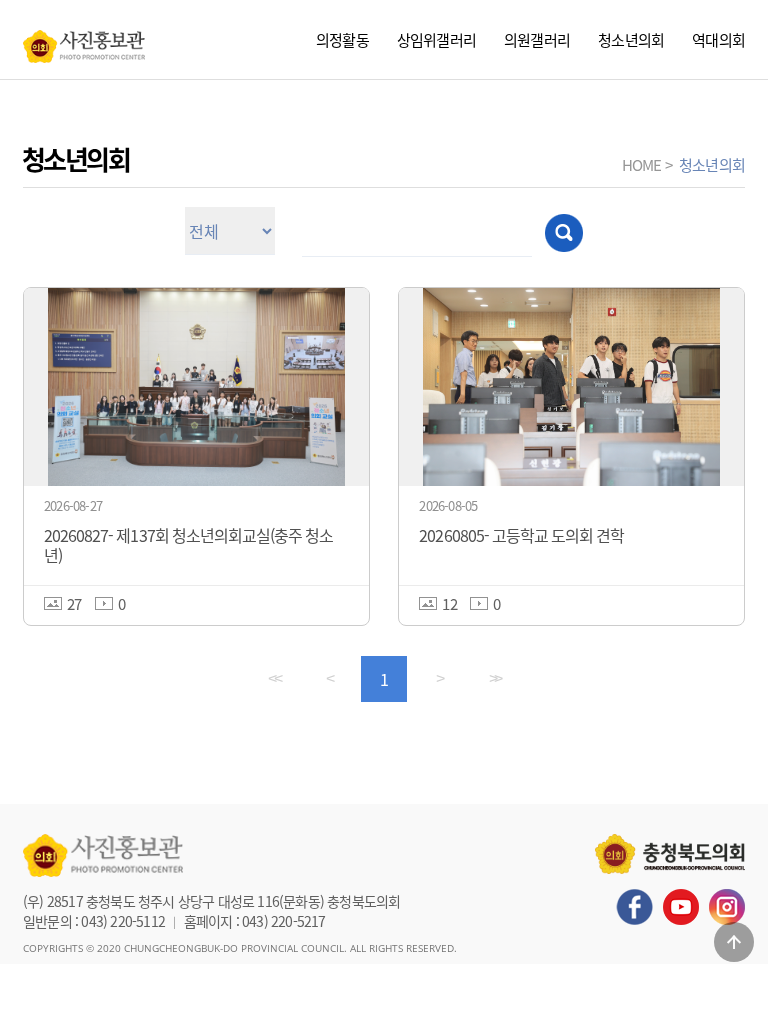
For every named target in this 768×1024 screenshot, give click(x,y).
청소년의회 (631, 39)
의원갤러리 (537, 39)
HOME (642, 164)
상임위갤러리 (436, 39)
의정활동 (342, 39)
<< (274, 678)
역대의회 (718, 39)
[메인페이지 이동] (84, 41)
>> (495, 678)
